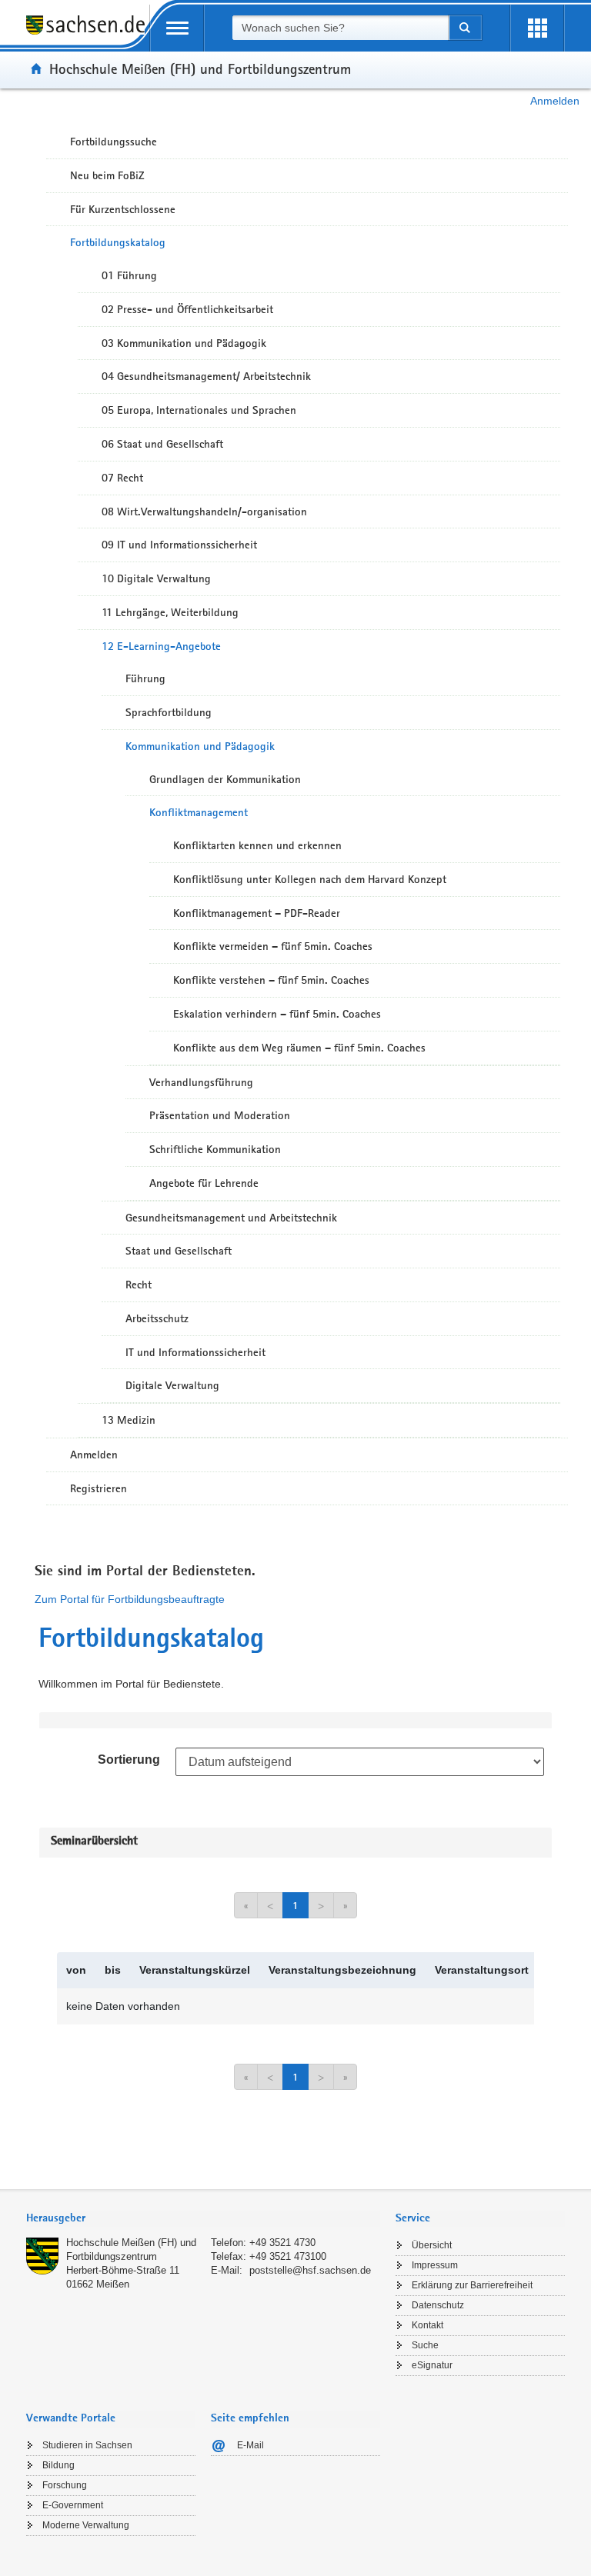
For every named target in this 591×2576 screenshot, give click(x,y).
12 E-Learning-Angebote (161, 646)
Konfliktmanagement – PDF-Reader (257, 913)
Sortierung (129, 1760)
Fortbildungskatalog (118, 242)
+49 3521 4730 (282, 2243)
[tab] (203, 2219)
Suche (425, 2345)
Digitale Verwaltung (172, 1385)
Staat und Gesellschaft (179, 1251)
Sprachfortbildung (169, 712)
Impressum (435, 2265)
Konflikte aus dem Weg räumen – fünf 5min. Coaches (299, 1048)
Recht (139, 1285)
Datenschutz (438, 2305)
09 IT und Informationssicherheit (179, 545)
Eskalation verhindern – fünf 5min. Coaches (277, 1014)
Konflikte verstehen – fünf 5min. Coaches (271, 980)
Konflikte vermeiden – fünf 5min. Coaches (273, 946)
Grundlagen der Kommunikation (225, 779)
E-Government (73, 2505)
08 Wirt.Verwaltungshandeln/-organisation (204, 512)
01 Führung (129, 275)
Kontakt (427, 2325)
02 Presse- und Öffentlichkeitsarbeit (187, 309)
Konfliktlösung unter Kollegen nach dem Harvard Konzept (310, 879)
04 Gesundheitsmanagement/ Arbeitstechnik (206, 376)
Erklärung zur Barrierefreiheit (472, 2285)
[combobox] (340, 28)
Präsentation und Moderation (220, 1115)
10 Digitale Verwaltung (156, 578)
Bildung (58, 2465)
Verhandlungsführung (201, 1082)
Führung (145, 678)
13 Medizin (129, 1420)
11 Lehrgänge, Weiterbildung (170, 612)
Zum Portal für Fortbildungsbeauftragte (130, 1599)
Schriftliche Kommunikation (215, 1149)
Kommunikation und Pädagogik (200, 746)
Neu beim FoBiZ (107, 175)
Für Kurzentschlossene (123, 209)
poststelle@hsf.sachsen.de (310, 2270)
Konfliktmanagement (199, 812)
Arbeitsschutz (157, 1318)
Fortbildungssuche (114, 142)
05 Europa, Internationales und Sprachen (199, 410)
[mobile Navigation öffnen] (177, 28)
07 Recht (122, 478)
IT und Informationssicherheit (195, 1352)
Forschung (65, 2485)
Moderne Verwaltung (86, 2525)
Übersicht (432, 2245)
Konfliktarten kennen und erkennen (257, 845)
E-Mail (250, 2445)
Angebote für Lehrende (204, 1183)
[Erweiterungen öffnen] (537, 28)
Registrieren (98, 1488)
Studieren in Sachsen (87, 2445)
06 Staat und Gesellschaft (162, 444)
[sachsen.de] (88, 33)
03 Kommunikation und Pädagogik (184, 343)
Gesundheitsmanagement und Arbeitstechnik (231, 1218)
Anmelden (555, 101)
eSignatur (432, 2365)
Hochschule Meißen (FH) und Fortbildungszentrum (200, 68)
